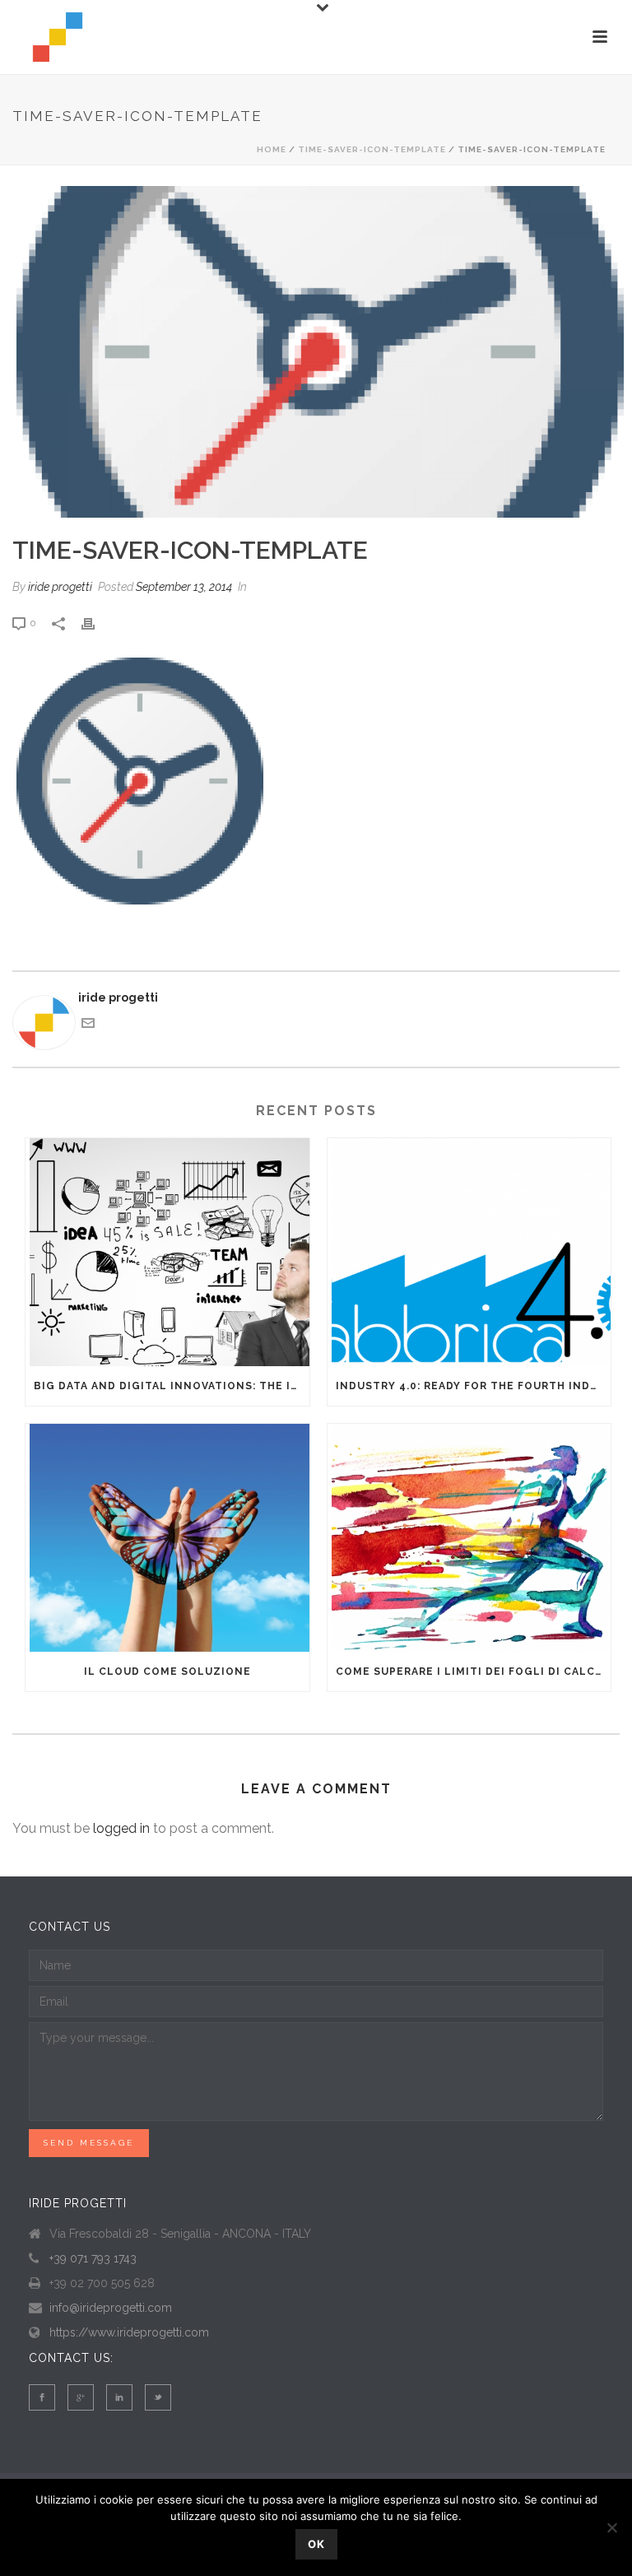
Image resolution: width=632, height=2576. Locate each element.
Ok (316, 2544)
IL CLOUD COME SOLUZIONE (167, 1672)
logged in (121, 1828)
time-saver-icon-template (372, 149)
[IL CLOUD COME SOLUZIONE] (167, 1538)
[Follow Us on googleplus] (81, 2397)
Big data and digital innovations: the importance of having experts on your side (172, 1386)
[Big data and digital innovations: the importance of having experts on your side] (167, 1252)
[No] (611, 2527)
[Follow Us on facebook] (42, 2397)
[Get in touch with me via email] (88, 1025)
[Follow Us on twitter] (158, 2397)
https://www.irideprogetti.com (129, 2332)
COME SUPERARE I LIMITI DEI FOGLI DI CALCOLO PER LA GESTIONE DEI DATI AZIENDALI (474, 1672)
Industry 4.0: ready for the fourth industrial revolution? (474, 1386)
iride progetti (60, 587)
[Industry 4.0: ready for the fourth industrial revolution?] (469, 1252)
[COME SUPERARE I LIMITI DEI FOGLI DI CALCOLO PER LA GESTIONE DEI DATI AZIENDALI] (469, 1538)
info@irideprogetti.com (111, 2308)
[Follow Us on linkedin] (119, 2397)
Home (272, 149)
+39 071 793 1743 (93, 2258)
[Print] (96, 623)
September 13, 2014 (184, 587)
